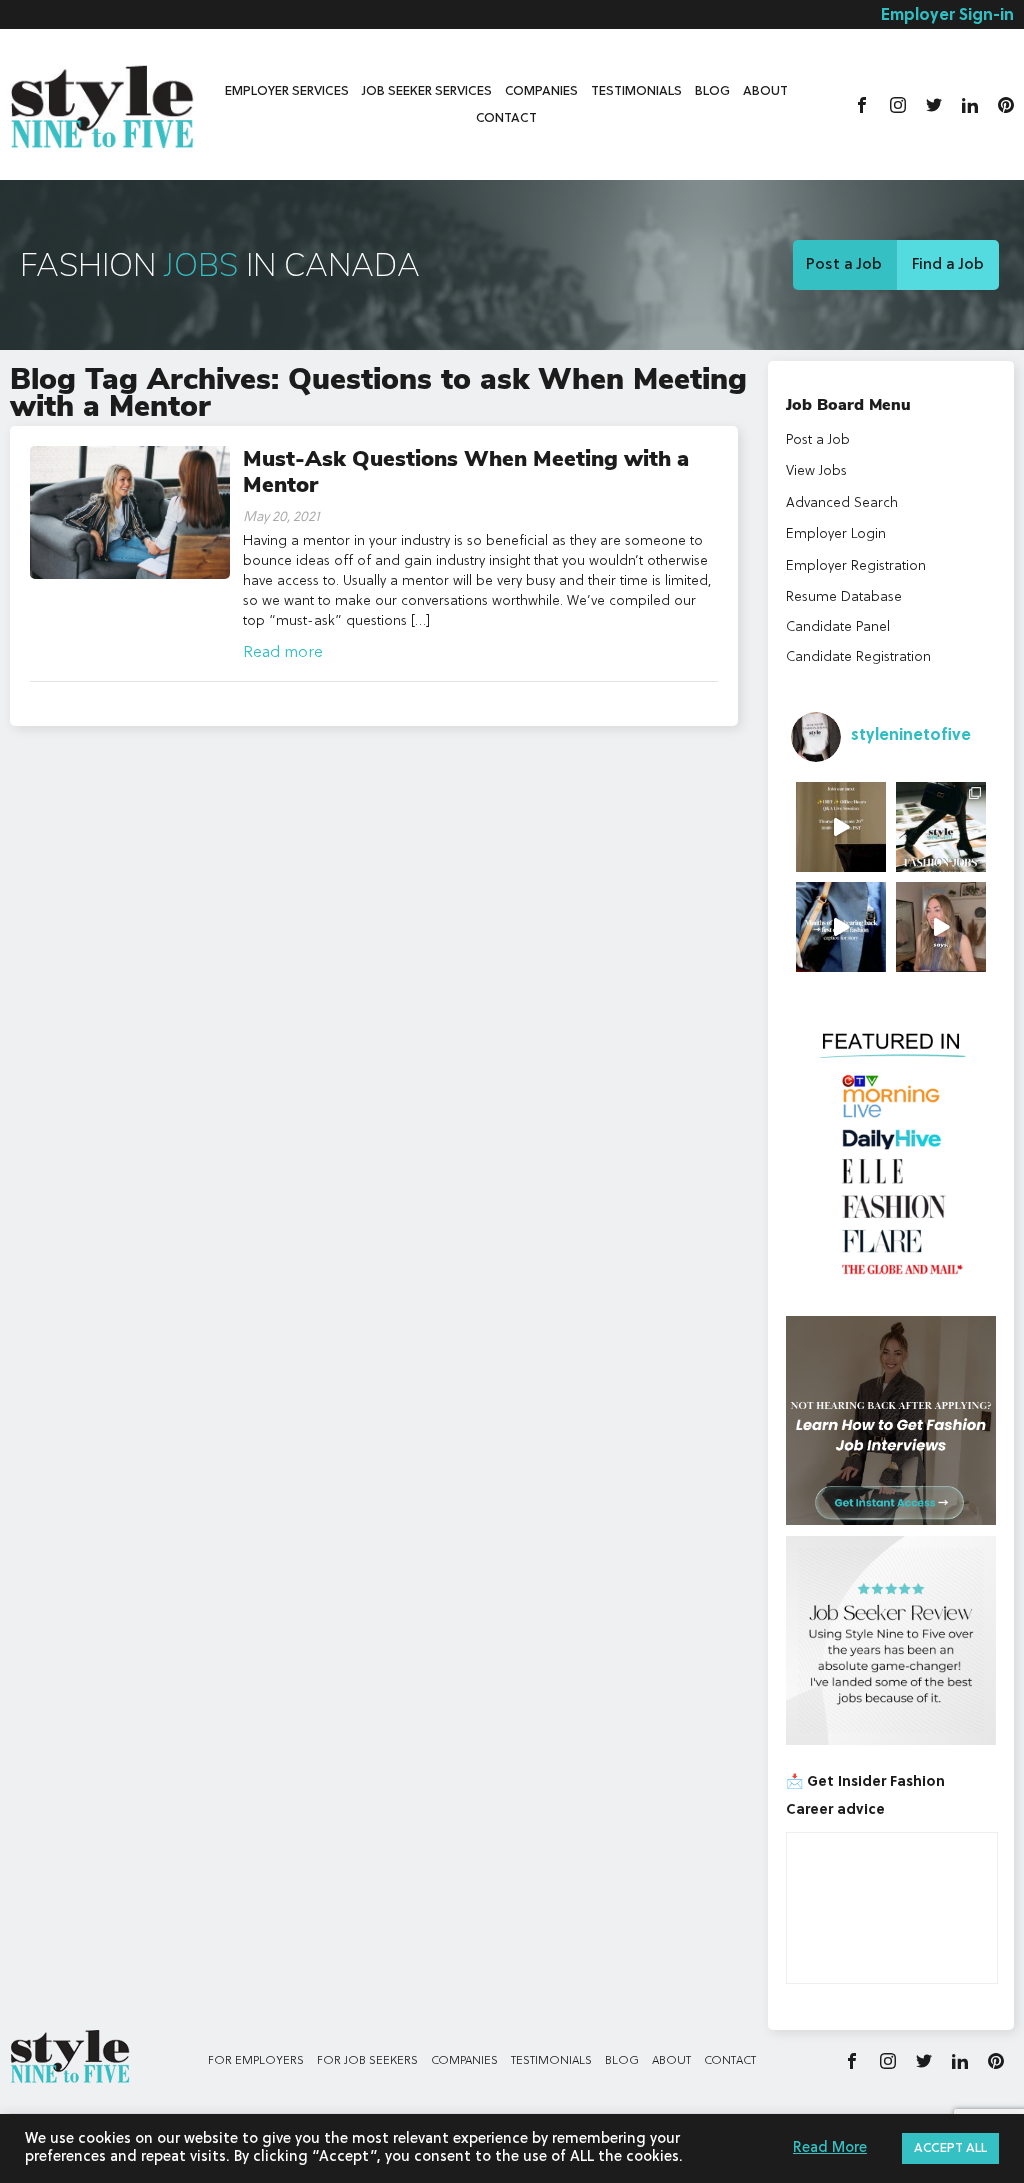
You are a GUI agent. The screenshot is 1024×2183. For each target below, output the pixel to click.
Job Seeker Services (427, 91)
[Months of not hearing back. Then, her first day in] (841, 927)
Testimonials (636, 91)
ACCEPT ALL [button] (950, 2148)
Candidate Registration (858, 657)
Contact (506, 118)
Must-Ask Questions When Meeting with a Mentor (466, 472)
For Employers (256, 2061)
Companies (541, 91)
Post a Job (844, 265)
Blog (712, 91)
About (765, 91)
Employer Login (836, 534)
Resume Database (844, 597)
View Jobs (816, 471)
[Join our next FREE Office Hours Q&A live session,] (841, 827)
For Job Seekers (367, 2061)
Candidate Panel (838, 627)
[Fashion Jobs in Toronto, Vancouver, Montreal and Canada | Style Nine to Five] (102, 102)
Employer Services (287, 91)
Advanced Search (842, 503)
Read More (830, 2148)
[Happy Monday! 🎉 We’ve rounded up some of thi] (941, 827)
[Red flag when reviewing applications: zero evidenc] (941, 927)
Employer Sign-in (947, 16)
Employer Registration (856, 566)
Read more (283, 653)
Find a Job (948, 265)
